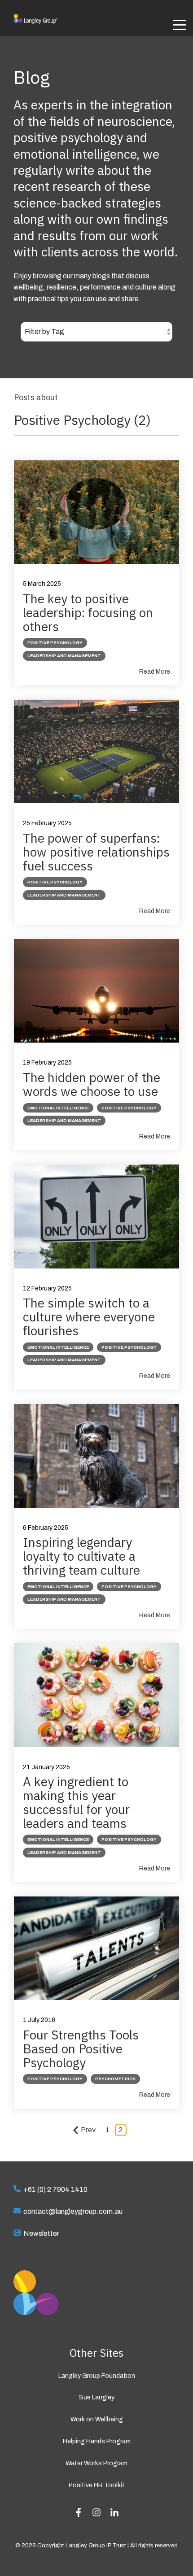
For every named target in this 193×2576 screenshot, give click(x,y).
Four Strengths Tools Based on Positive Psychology (81, 2049)
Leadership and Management (64, 656)
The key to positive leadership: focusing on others (88, 613)
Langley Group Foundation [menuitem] (97, 2376)
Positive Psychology (55, 643)
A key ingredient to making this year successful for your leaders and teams (76, 1802)
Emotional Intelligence (58, 1108)
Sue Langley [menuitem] (97, 2397)
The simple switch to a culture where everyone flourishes (89, 1317)
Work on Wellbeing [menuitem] (97, 2419)
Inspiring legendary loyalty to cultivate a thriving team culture (81, 1556)
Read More (155, 672)
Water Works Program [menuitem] (96, 2463)
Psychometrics (115, 2079)
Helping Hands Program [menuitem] (97, 2441)
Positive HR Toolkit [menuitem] (97, 2485)
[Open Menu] (177, 26)
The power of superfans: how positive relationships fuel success (96, 852)
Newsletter (41, 2233)
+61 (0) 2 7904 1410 (55, 2189)
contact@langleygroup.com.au (73, 2211)
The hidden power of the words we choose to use (92, 1084)
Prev (88, 2130)
